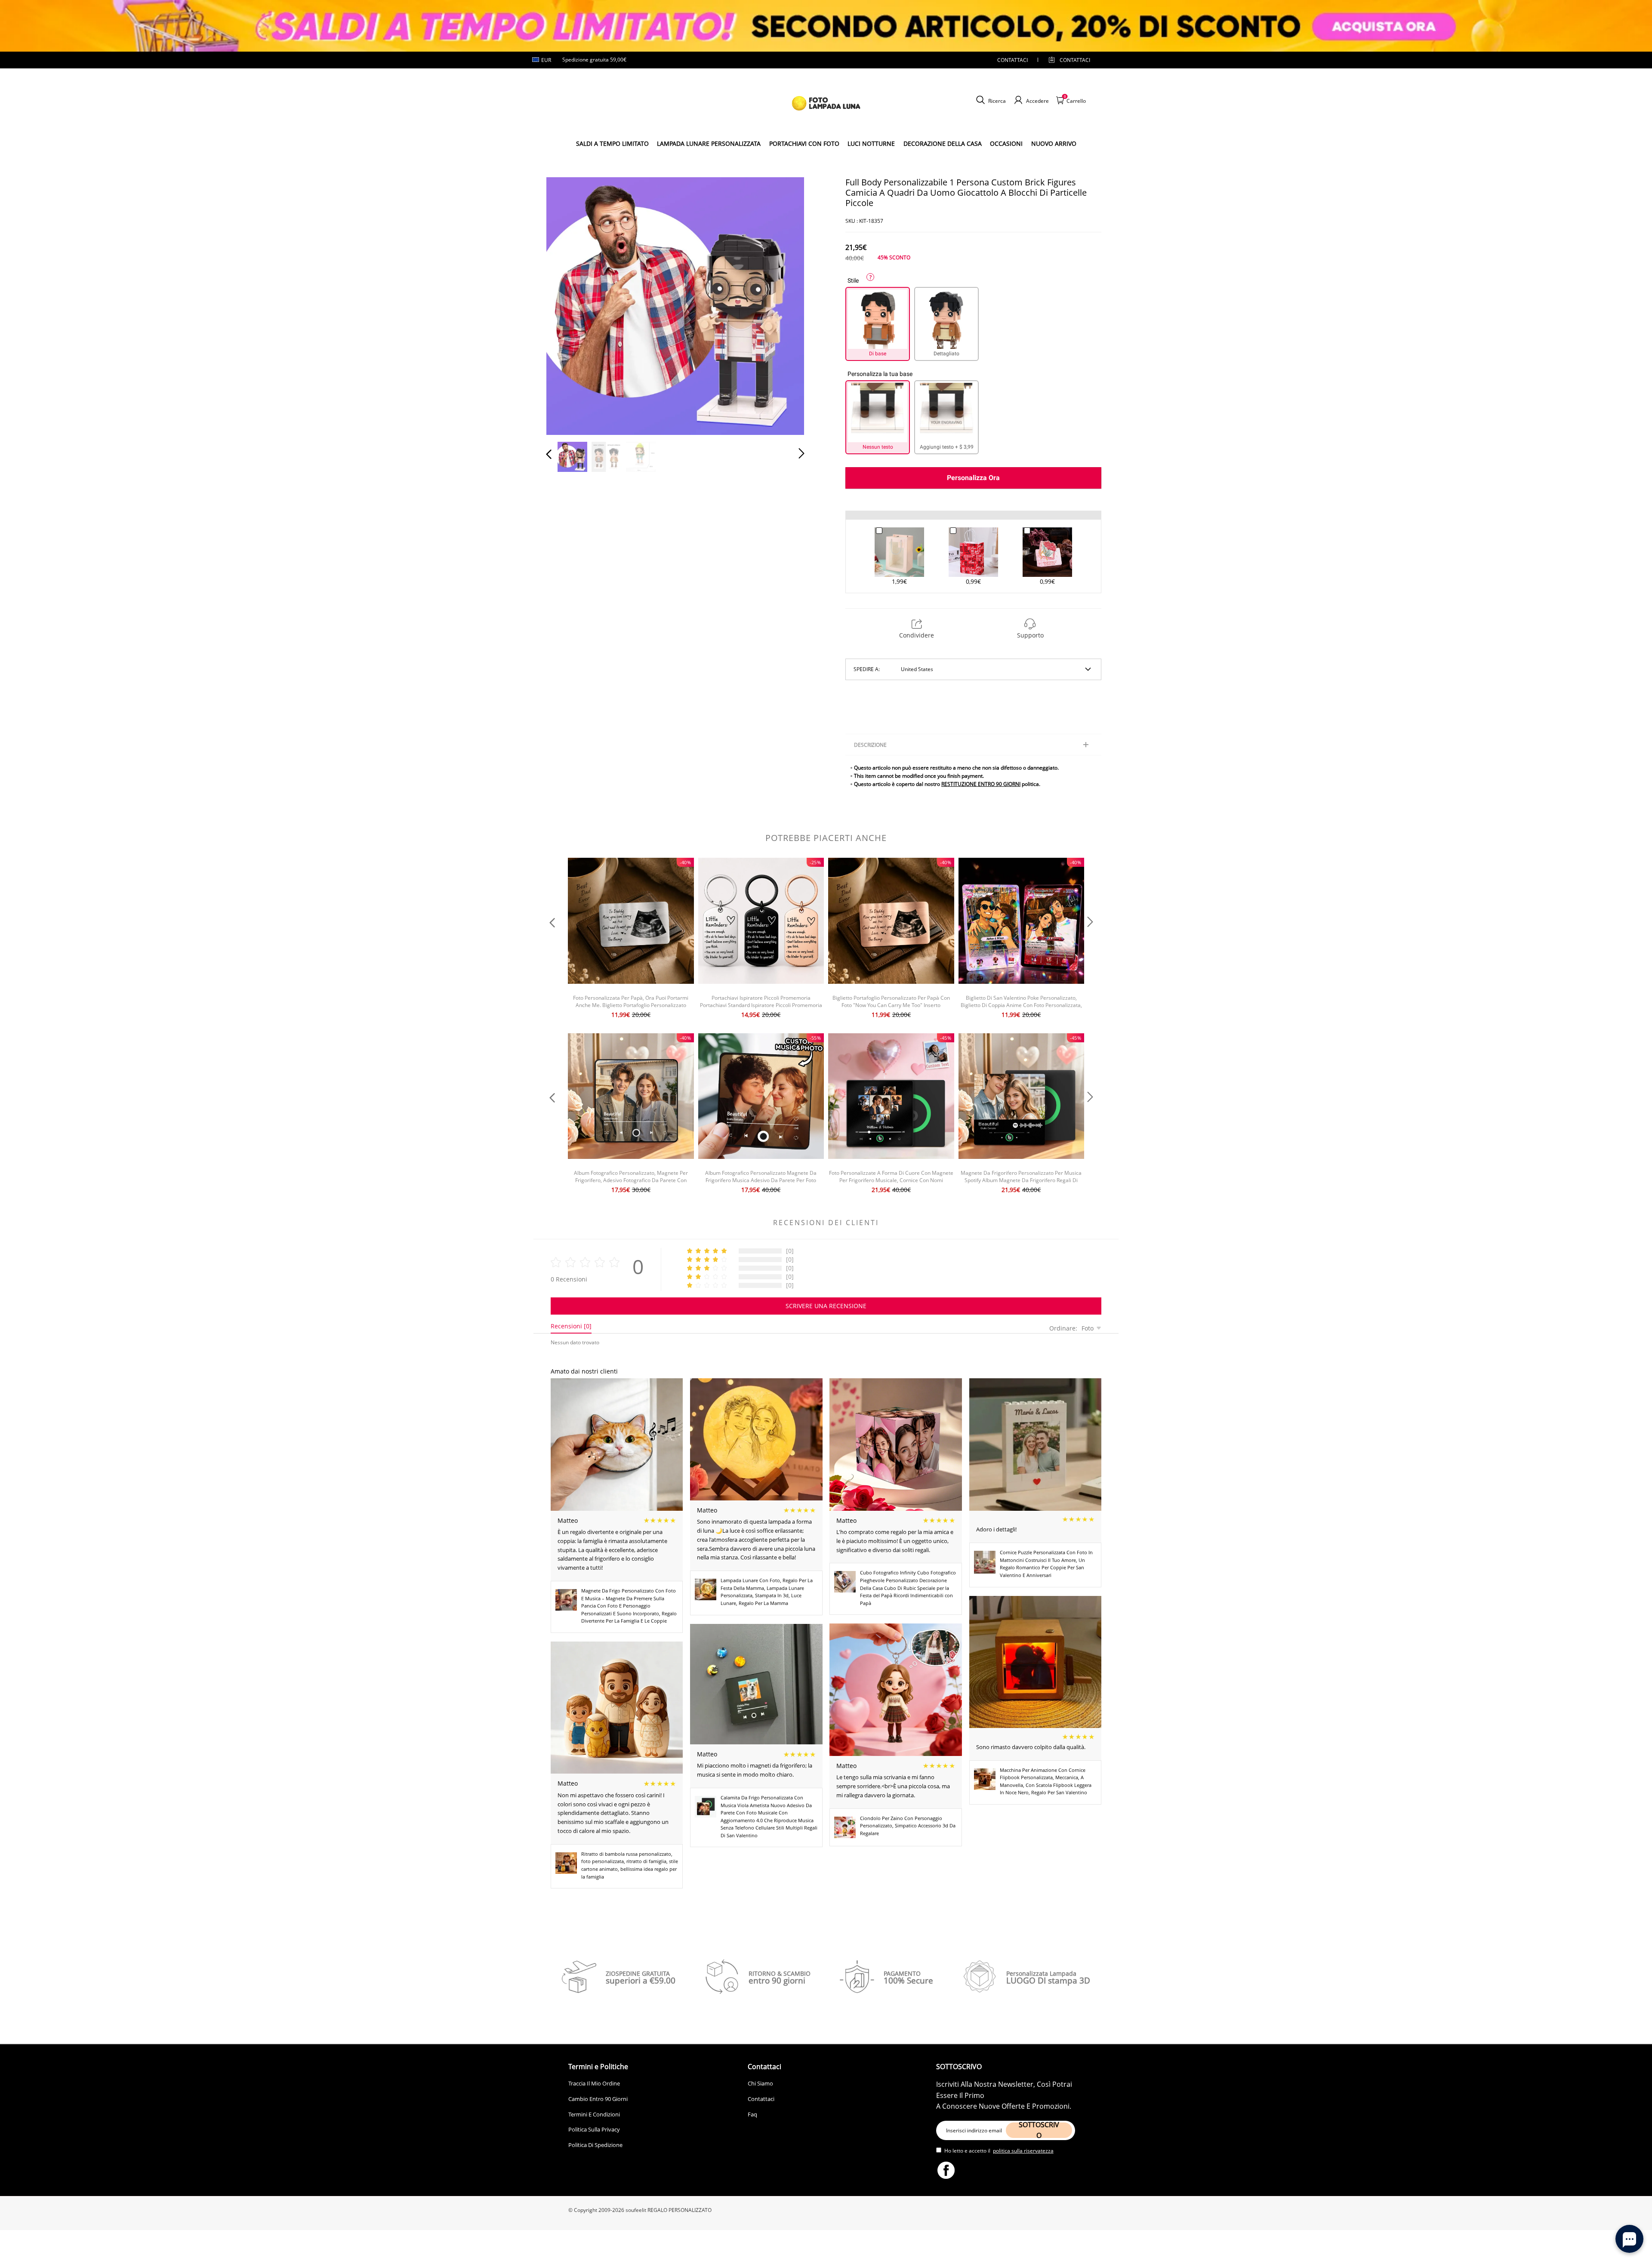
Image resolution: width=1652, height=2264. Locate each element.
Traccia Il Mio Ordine (594, 2083)
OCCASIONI (1006, 143)
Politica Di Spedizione (595, 2145)
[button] (566, 305)
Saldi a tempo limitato (612, 143)
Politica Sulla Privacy (594, 2129)
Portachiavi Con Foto (804, 143)
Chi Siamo (760, 2083)
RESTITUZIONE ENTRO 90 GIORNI (981, 784)
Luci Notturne (871, 143)
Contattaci (761, 2099)
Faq (752, 2114)
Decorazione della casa (943, 143)
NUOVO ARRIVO (1054, 143)
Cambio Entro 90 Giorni (598, 2099)
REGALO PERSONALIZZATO (680, 2210)
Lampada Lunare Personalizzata (709, 143)
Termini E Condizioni (594, 2114)
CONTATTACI (1012, 60)
